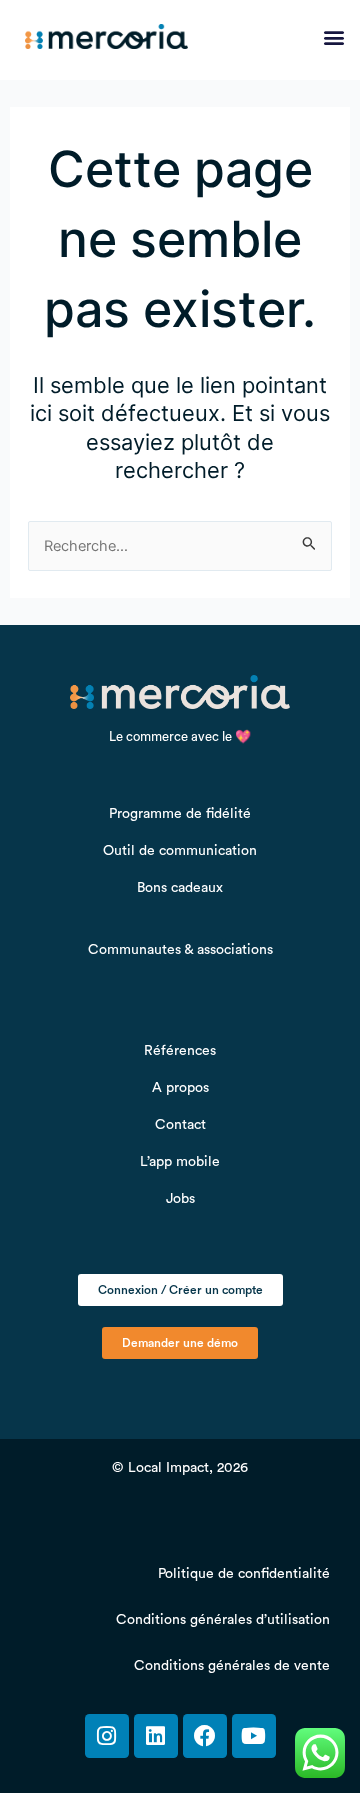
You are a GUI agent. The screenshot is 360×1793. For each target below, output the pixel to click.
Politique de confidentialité (244, 1574)
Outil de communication (180, 851)
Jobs (180, 1199)
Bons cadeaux (180, 888)
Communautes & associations (180, 950)
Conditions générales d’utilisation (223, 1620)
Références (180, 1051)
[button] (333, 37)
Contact (180, 1125)
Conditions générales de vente (232, 1666)
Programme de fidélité (180, 814)
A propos (180, 1088)
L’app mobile (180, 1162)
